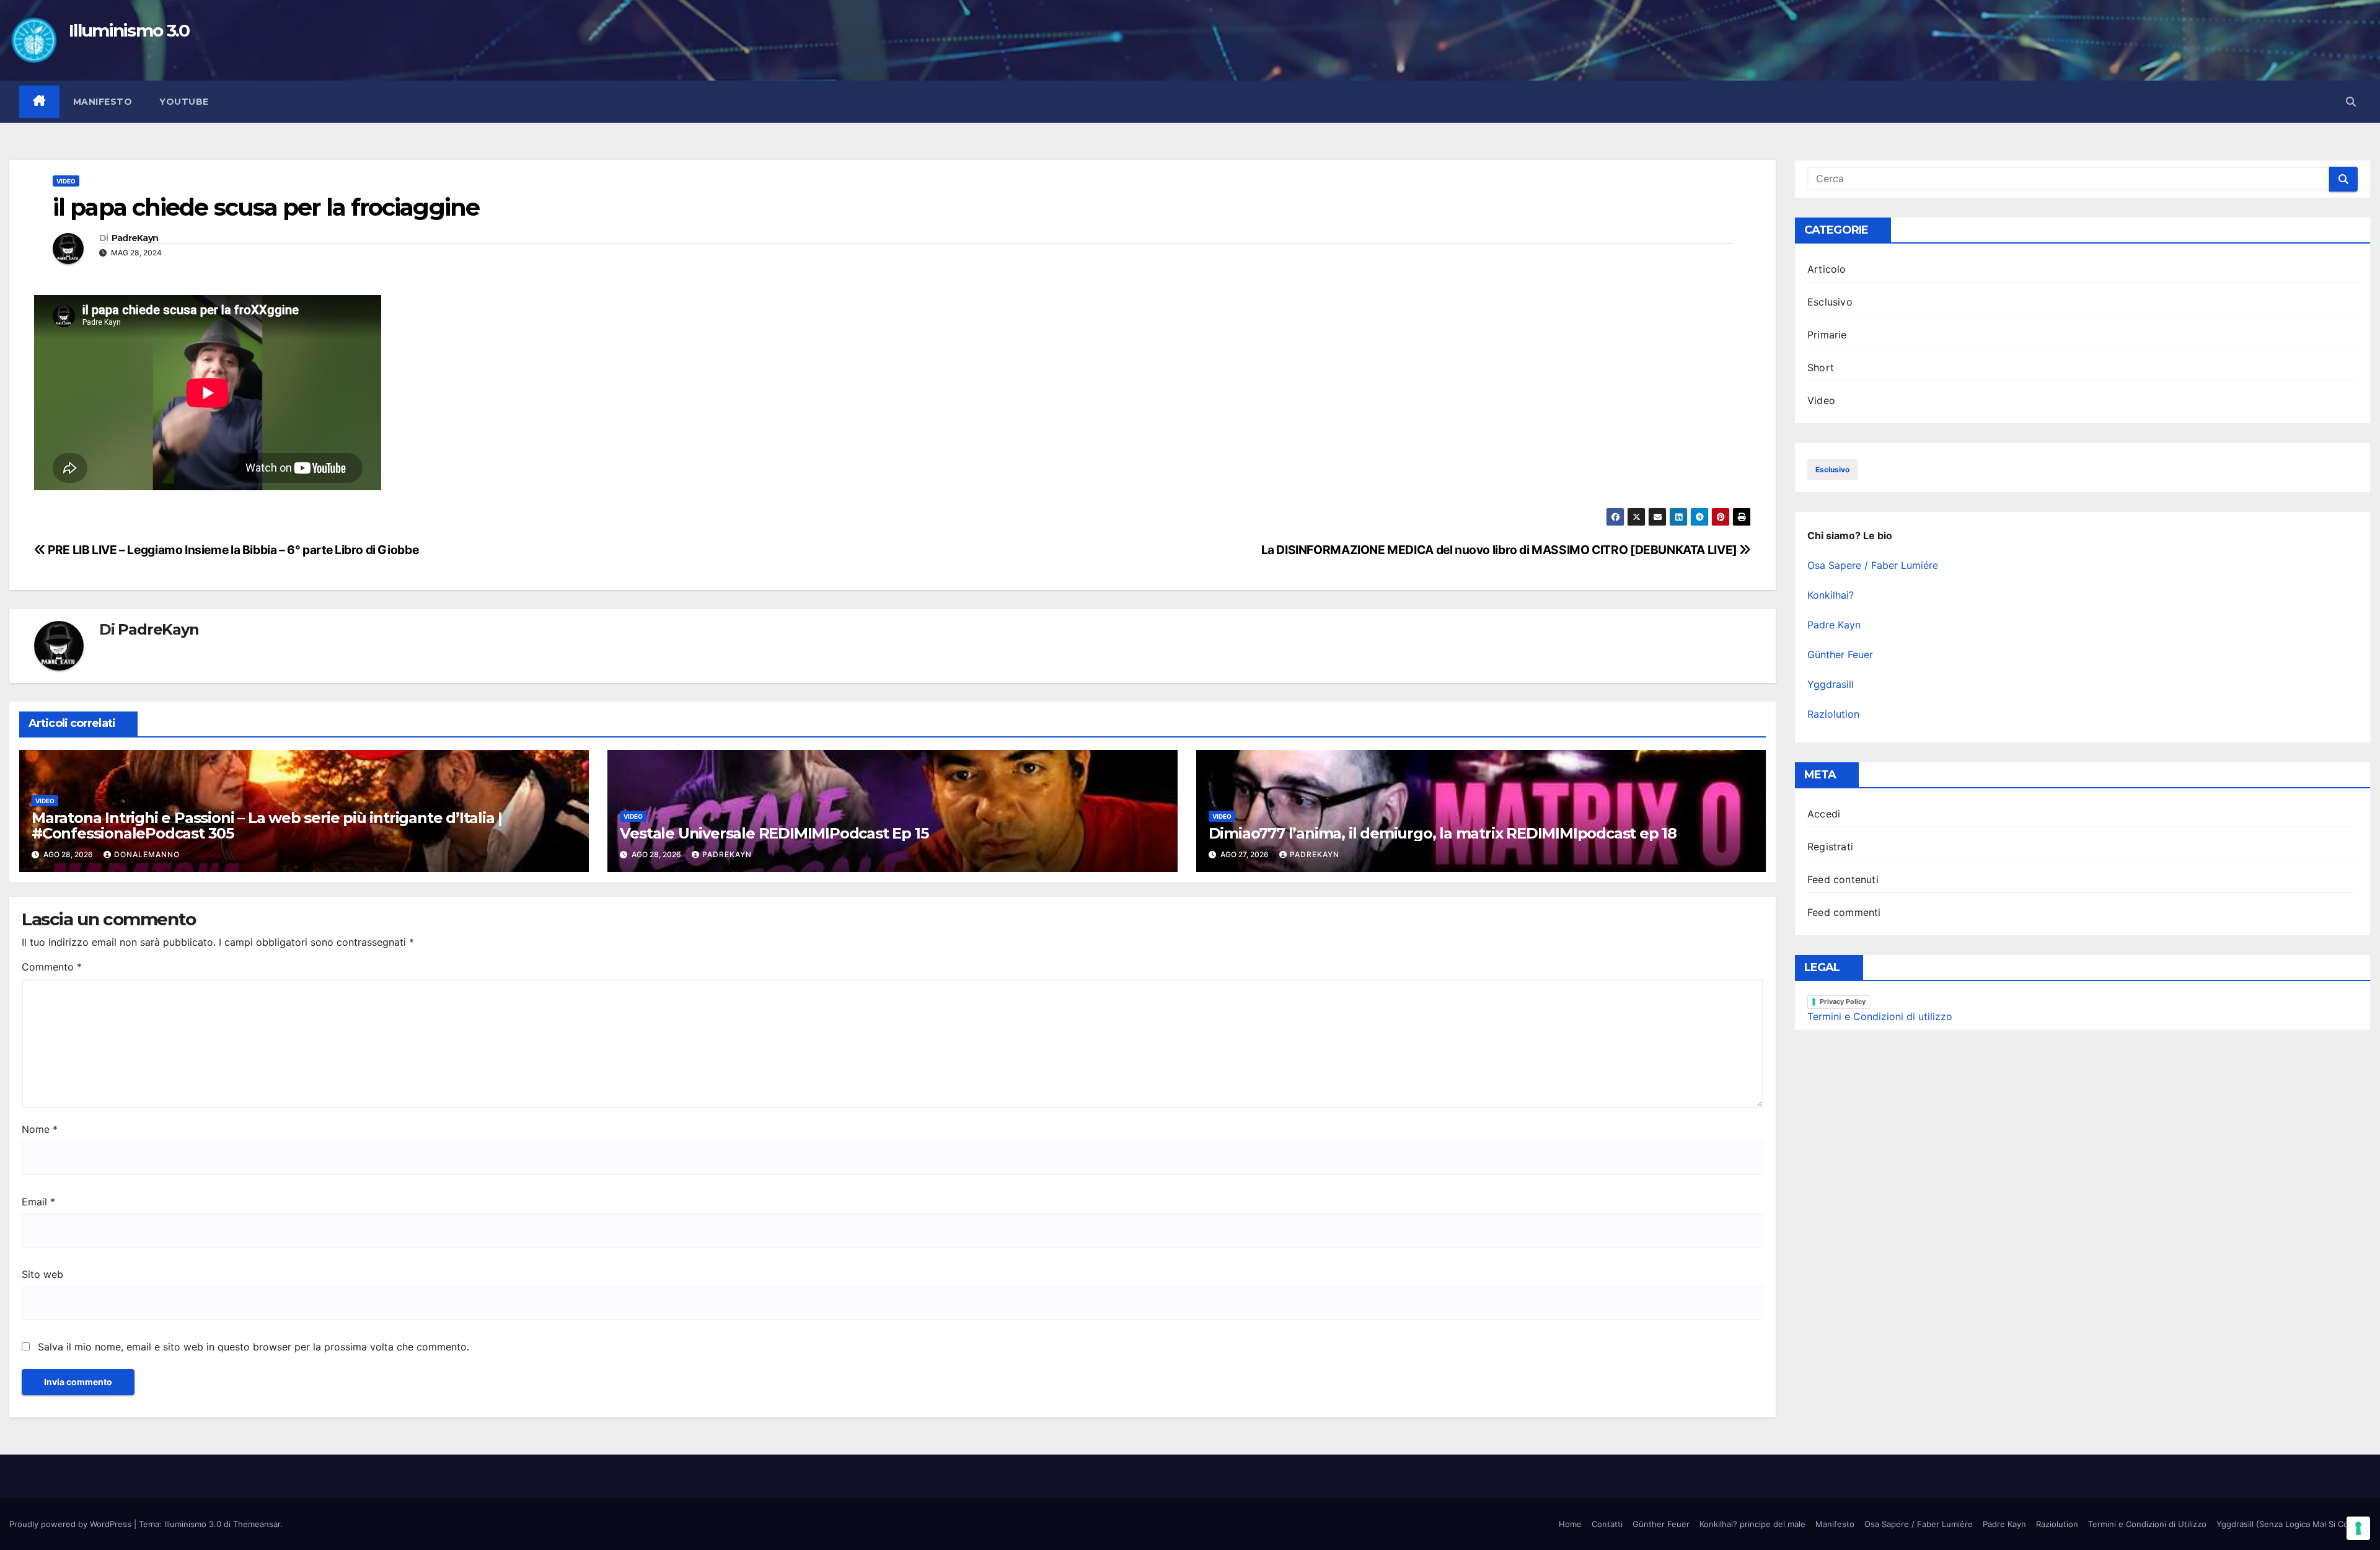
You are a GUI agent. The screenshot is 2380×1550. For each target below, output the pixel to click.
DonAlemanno (147, 854)
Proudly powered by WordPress (72, 1524)
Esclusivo (1830, 302)
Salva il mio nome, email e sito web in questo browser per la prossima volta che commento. (253, 1347)
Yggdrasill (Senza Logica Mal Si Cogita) (2291, 1524)
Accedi (1824, 814)
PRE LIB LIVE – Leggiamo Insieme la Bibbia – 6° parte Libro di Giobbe (232, 550)
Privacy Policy (1843, 1002)
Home (1570, 1524)
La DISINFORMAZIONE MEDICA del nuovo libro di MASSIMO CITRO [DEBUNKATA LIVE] (1501, 550)
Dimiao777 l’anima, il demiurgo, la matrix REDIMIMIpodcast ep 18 (1443, 833)
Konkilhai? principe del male (1752, 1524)
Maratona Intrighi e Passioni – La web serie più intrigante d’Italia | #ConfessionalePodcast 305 (267, 826)
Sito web (42, 1274)
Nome (40, 1129)
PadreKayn (135, 238)
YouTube (184, 102)
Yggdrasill (1831, 684)
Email (38, 1202)
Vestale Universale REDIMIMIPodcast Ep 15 (774, 833)
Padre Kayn (1834, 625)
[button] (2351, 102)
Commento (52, 967)
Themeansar (257, 1524)
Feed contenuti (1843, 879)
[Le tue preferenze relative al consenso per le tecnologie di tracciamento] (2358, 1528)
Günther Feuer (1840, 654)
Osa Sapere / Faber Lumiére (1873, 565)
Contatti (1607, 1524)
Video (66, 181)
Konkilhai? (1831, 595)
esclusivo (1832, 469)
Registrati (1830, 847)
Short (1821, 368)
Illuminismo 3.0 (129, 30)
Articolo (1827, 269)
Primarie (1827, 335)
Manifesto (103, 102)
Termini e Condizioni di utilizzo (1880, 1016)
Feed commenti (1844, 912)
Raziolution (1833, 714)
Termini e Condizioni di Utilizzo (2147, 1524)
